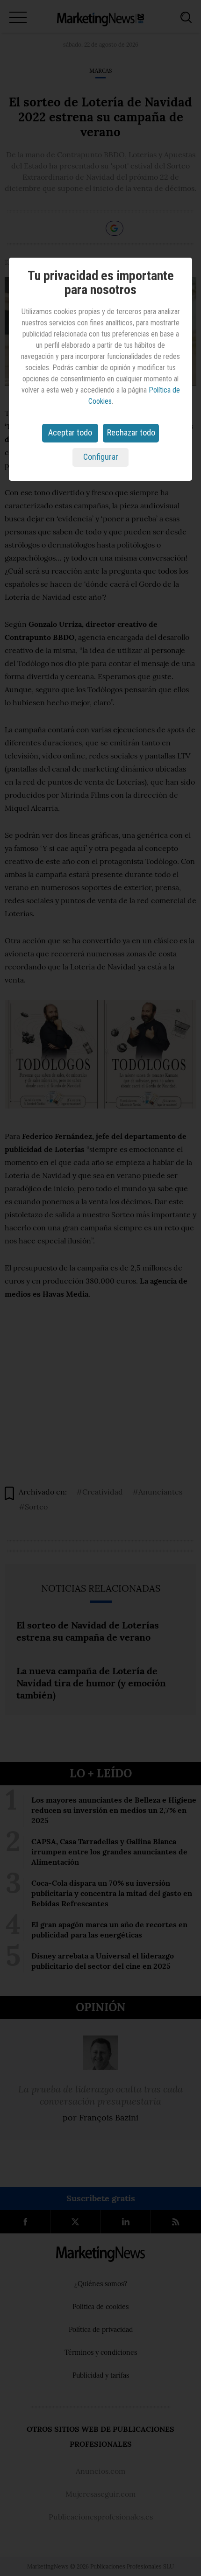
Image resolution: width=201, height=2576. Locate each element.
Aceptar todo (70, 432)
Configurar (101, 457)
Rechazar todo (131, 432)
